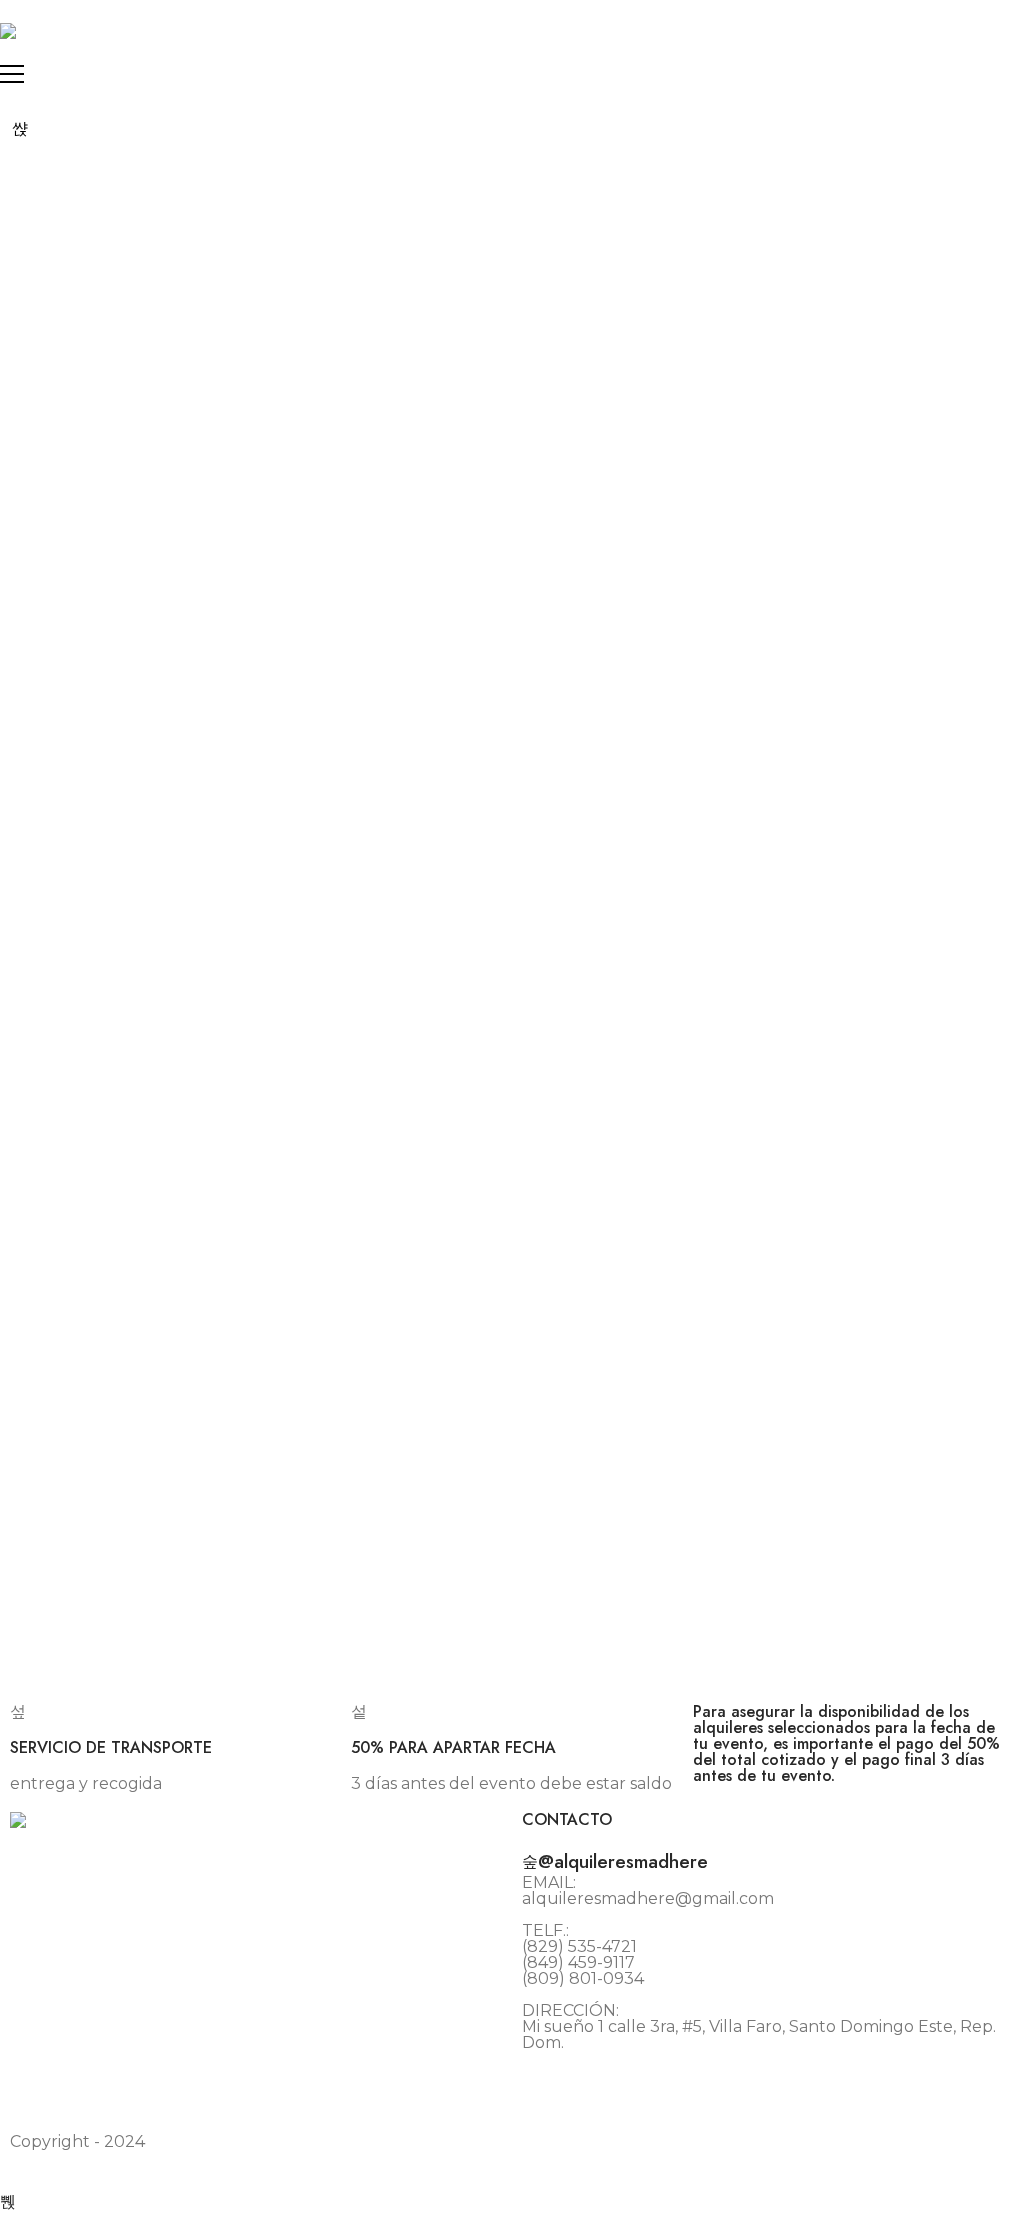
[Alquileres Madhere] (8, 31)
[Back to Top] (8, 2201)
